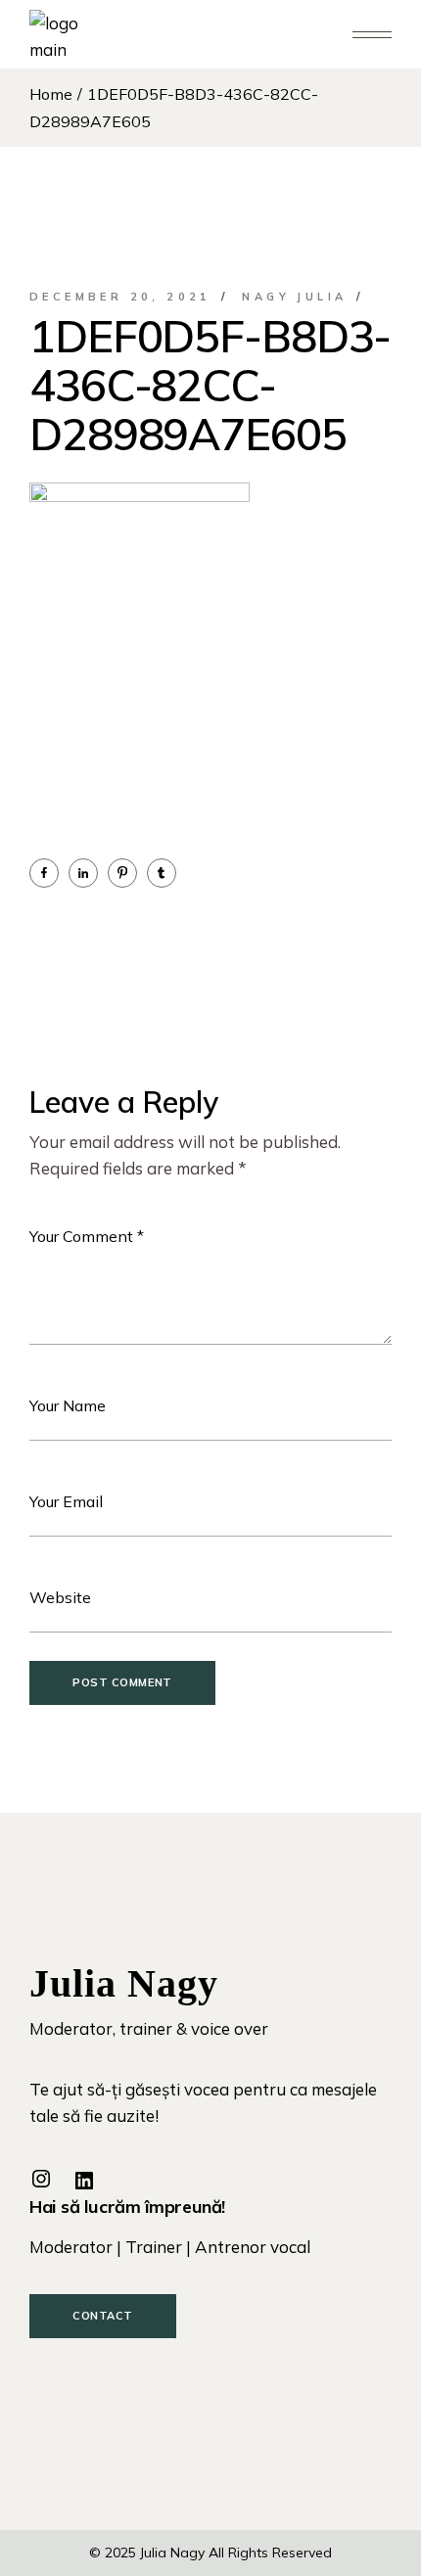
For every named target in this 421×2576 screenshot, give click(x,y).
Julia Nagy (172, 2553)
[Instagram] (41, 2179)
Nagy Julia (294, 297)
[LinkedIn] (84, 2181)
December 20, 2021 (120, 297)
